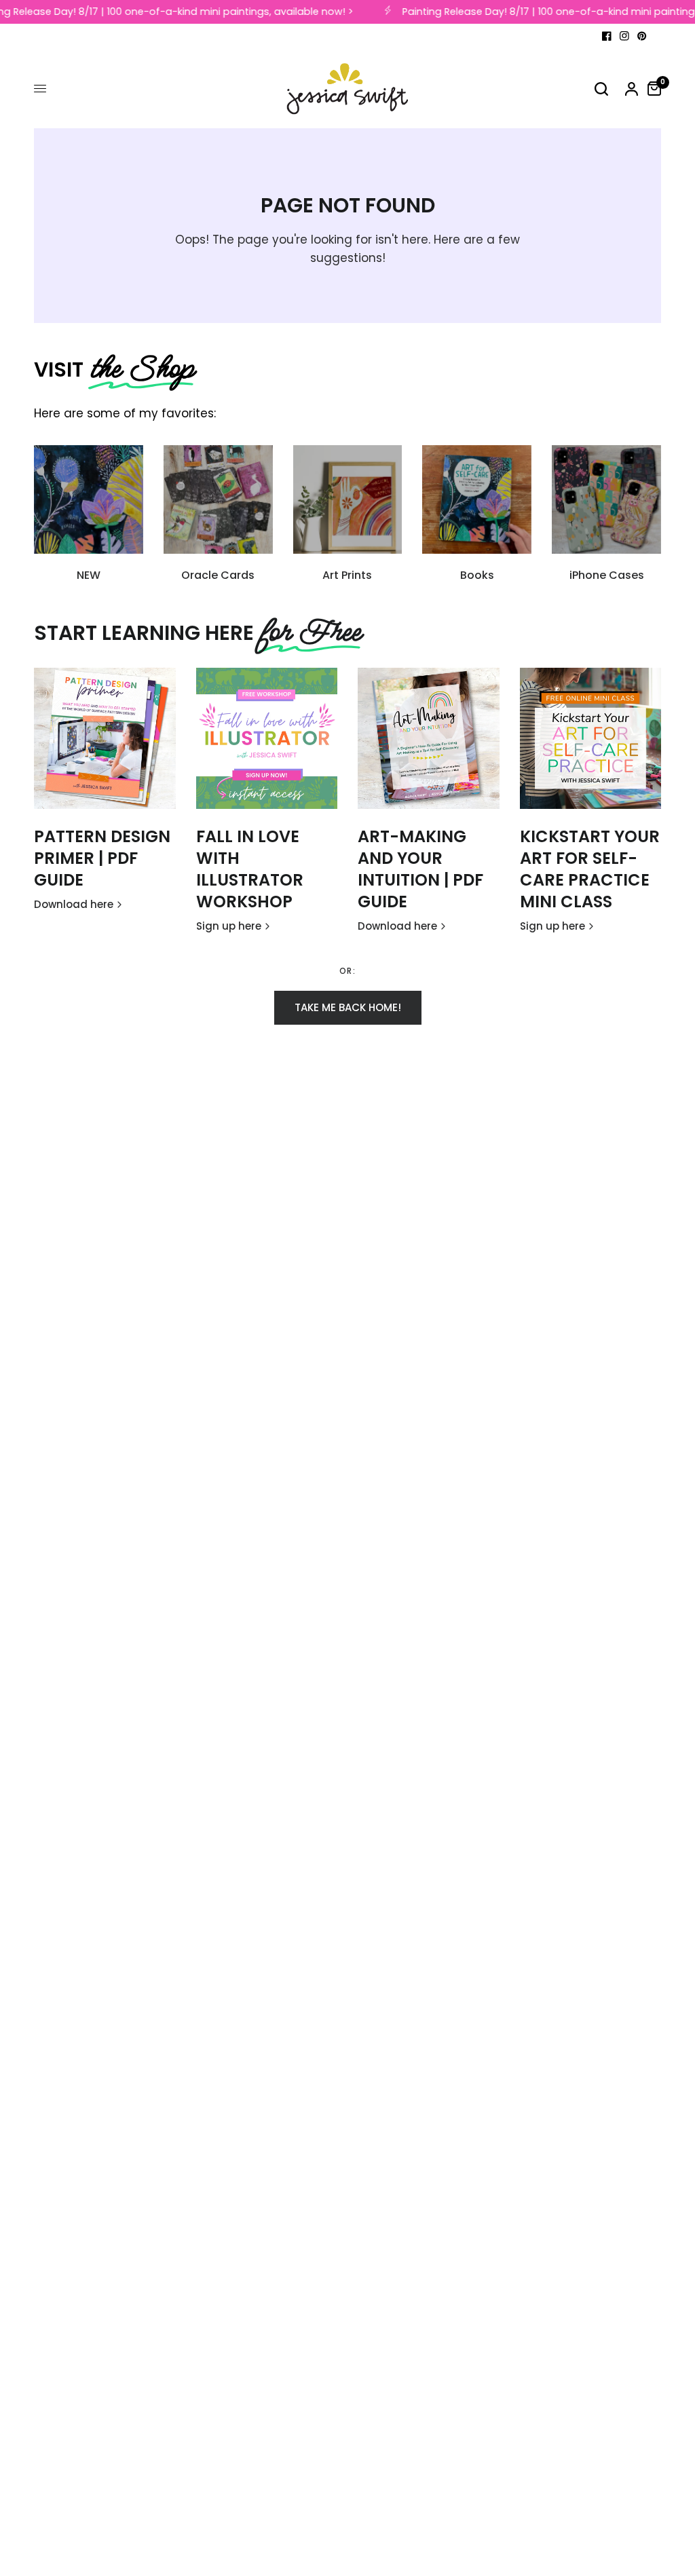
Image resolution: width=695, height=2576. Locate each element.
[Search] (601, 89)
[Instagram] (624, 36)
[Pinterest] (642, 36)
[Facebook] (607, 36)
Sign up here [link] (229, 926)
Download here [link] (74, 904)
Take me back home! (348, 1007)
